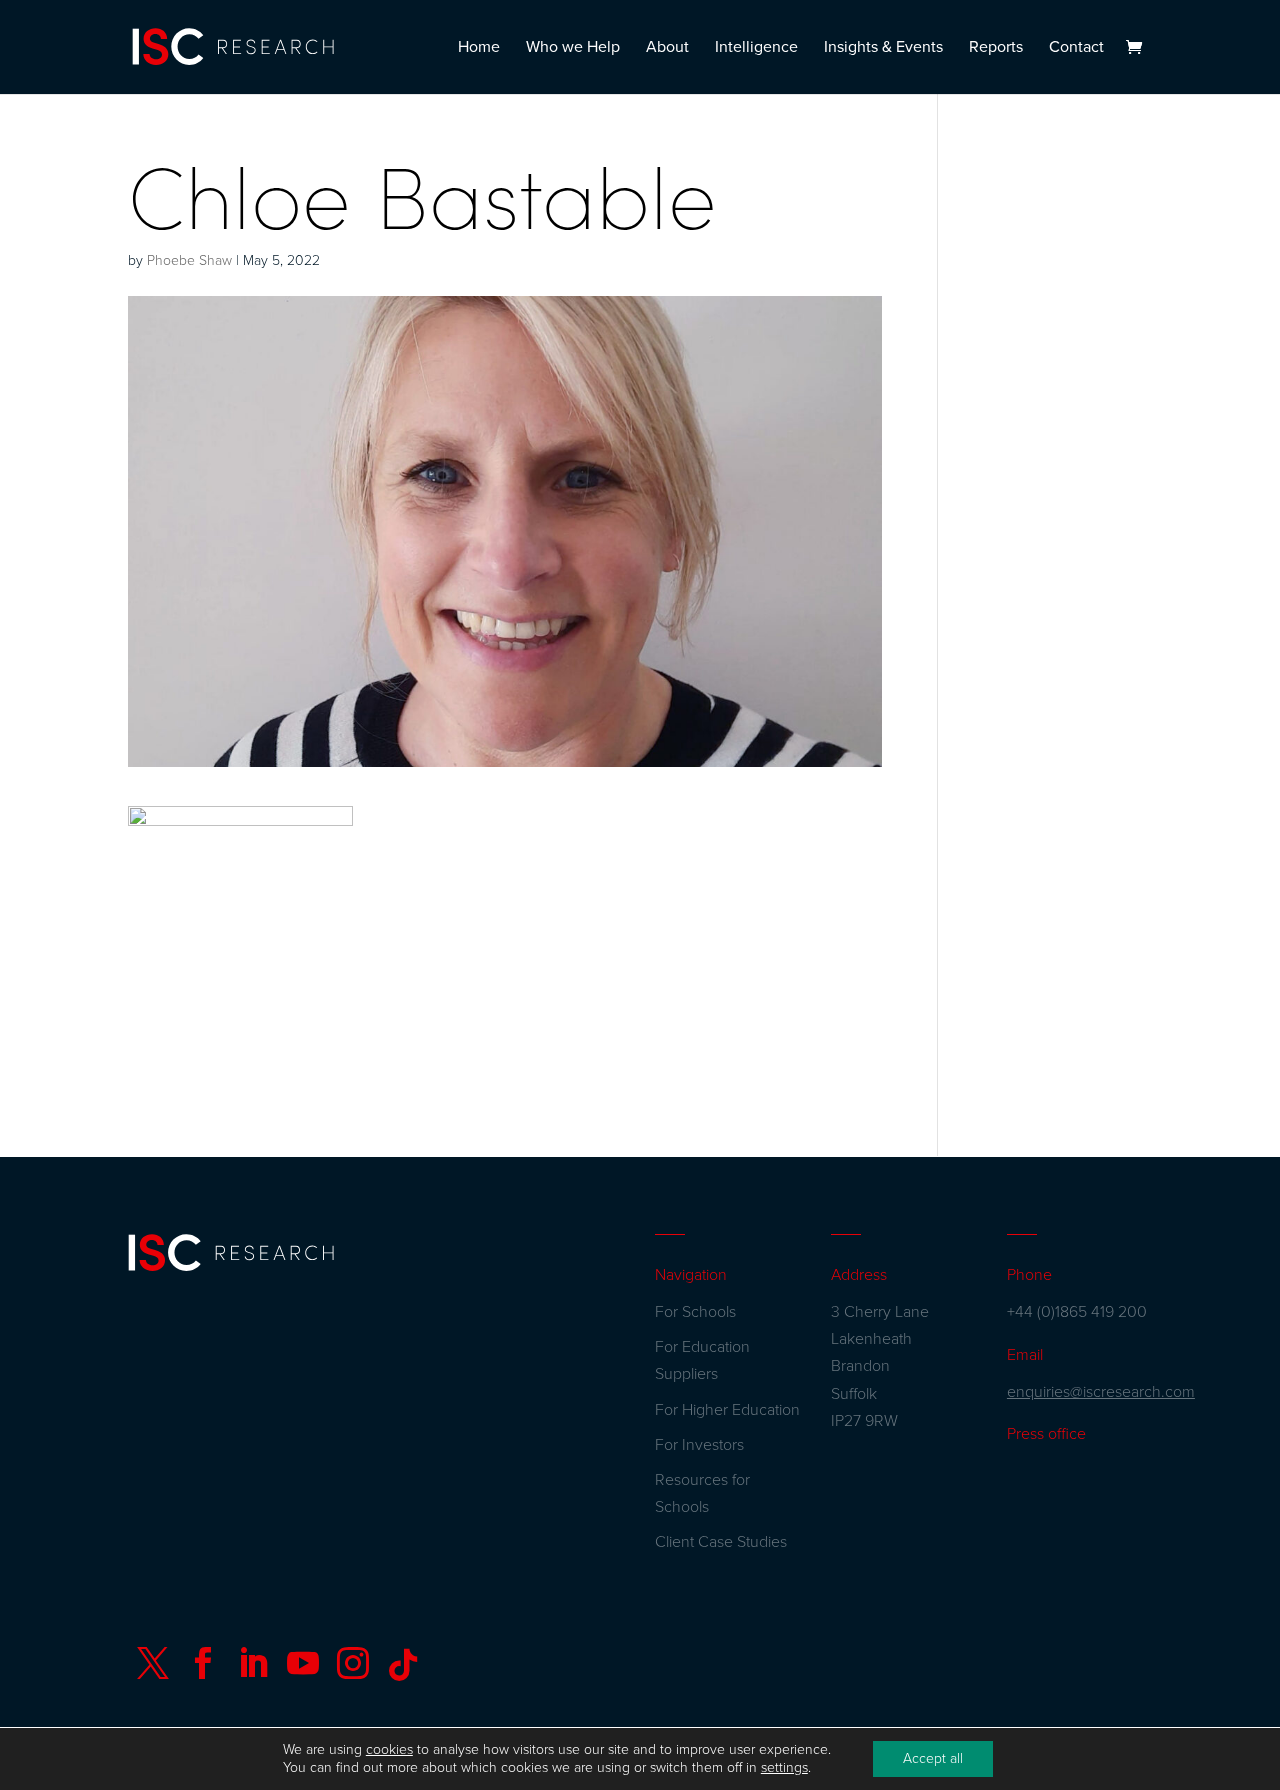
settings (784, 1767)
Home (479, 48)
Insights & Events (883, 48)
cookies (389, 1749)
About (667, 48)
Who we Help (573, 48)
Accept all (933, 1758)
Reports (996, 48)
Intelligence (756, 48)
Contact (1076, 48)
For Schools (695, 1312)
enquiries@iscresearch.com (1101, 1392)
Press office (1046, 1434)
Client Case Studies (721, 1542)
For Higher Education (727, 1410)
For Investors (699, 1445)
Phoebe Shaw (189, 260)
